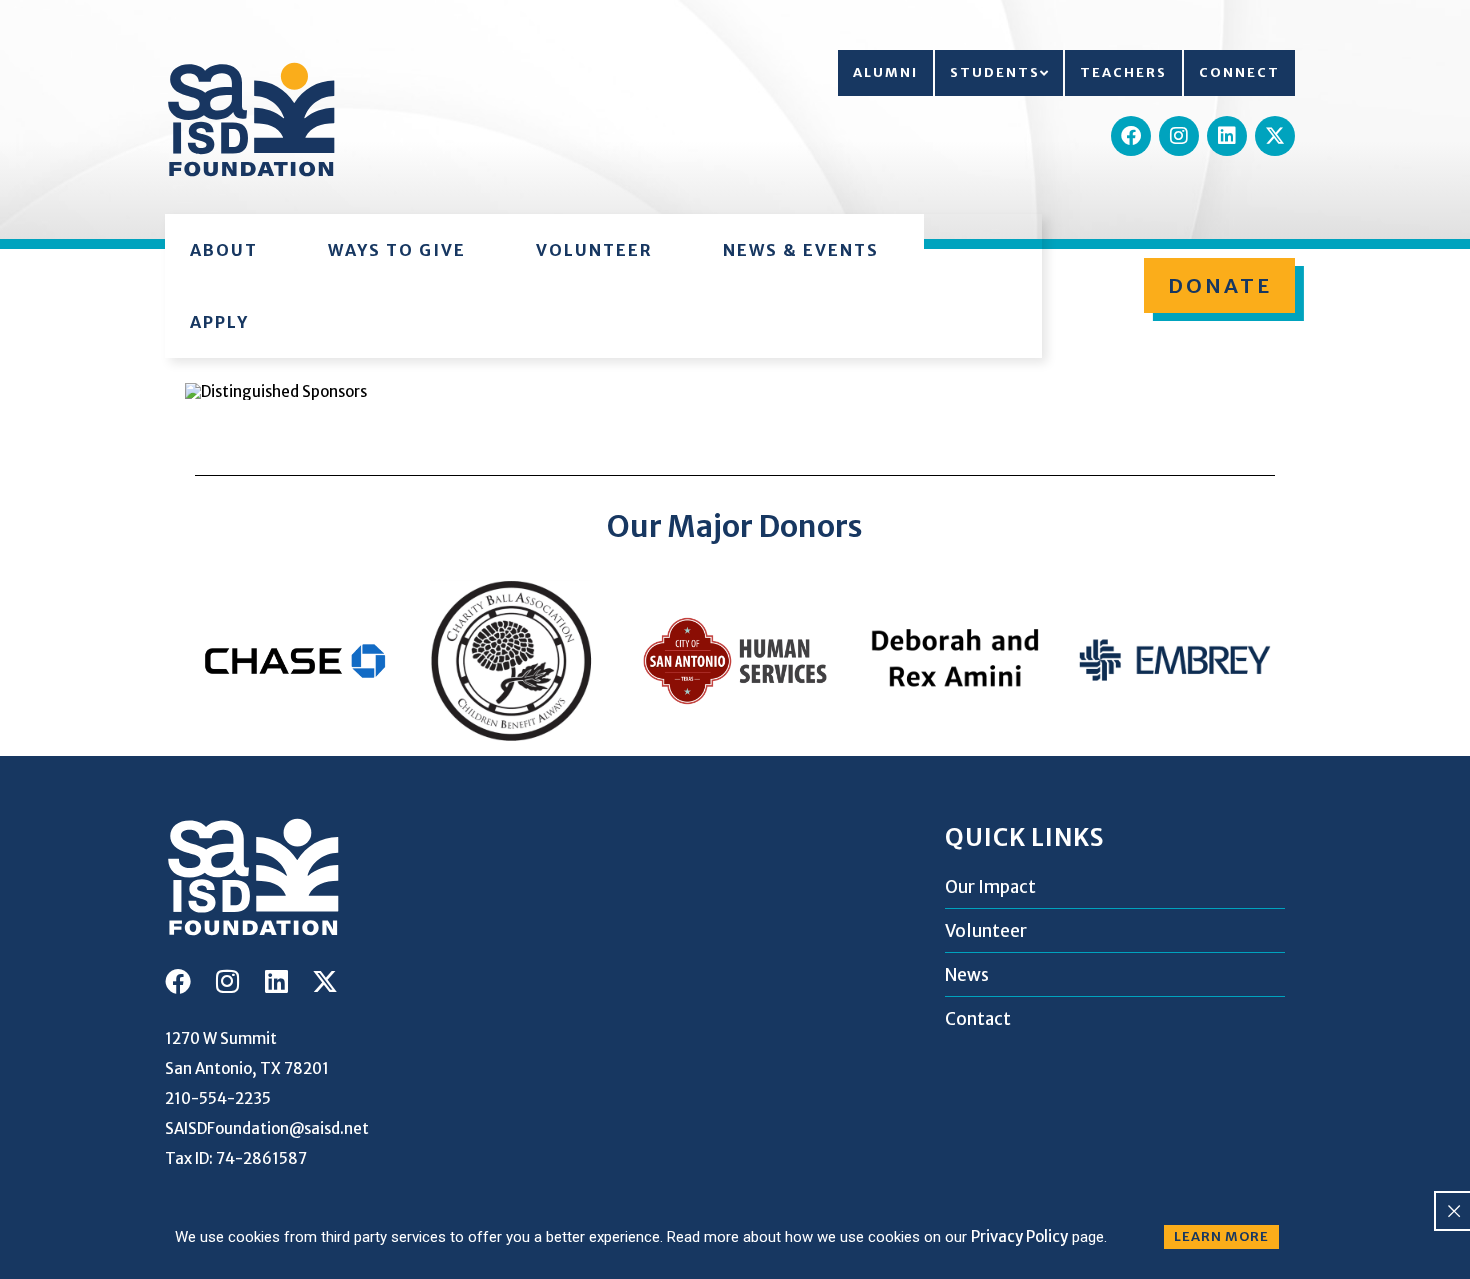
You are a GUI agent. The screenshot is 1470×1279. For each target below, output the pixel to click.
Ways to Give (397, 250)
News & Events (801, 250)
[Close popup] (1454, 1211)
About (224, 250)
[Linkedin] (1227, 136)
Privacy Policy (1019, 1236)
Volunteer (594, 250)
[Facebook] (1131, 136)
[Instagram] (1179, 136)
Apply (219, 322)
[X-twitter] (1275, 136)
